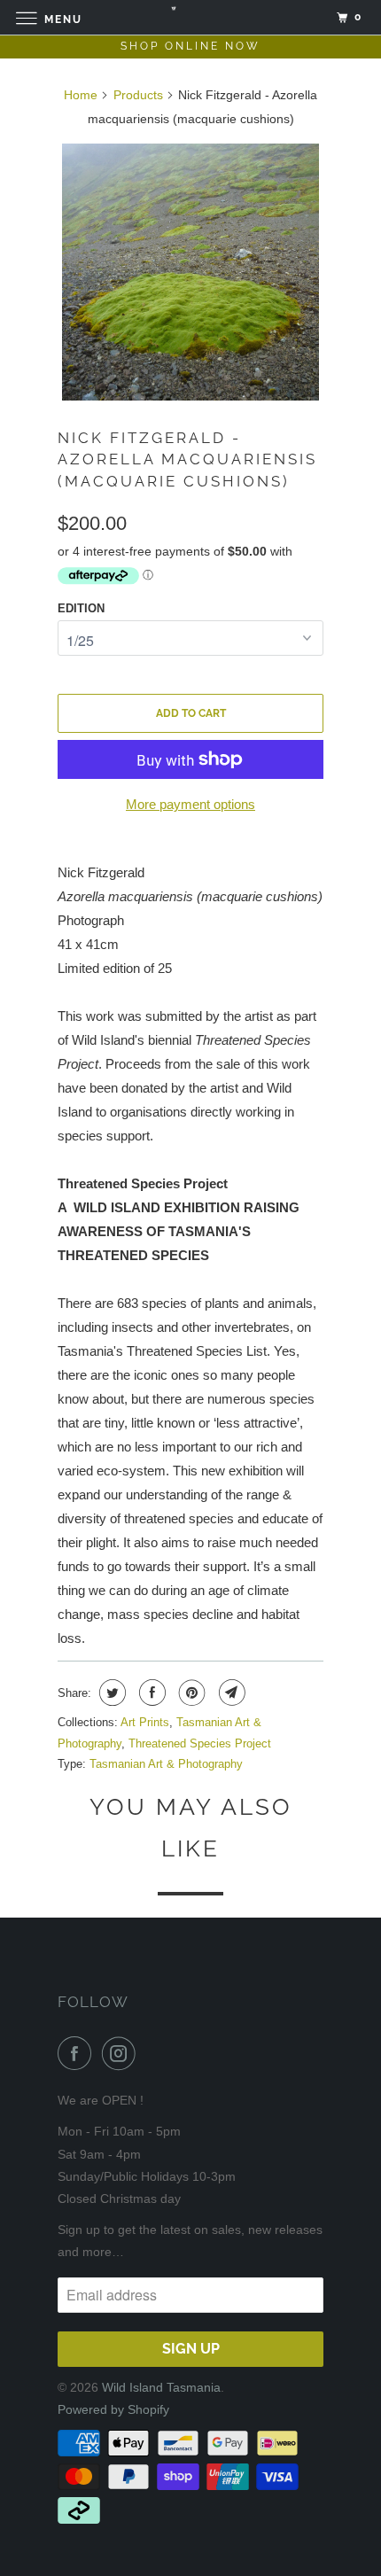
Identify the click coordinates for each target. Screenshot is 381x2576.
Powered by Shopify (113, 2409)
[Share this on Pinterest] (190, 1693)
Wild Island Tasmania (161, 2387)
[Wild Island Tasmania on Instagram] (122, 2053)
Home (81, 95)
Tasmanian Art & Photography (166, 1764)
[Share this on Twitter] (110, 1693)
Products (138, 95)
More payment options (190, 804)
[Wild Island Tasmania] (191, 17)
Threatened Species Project (200, 1743)
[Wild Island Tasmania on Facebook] (78, 2053)
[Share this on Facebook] (150, 1693)
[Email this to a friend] (230, 1693)
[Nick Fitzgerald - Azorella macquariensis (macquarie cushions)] (190, 272)
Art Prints (145, 1722)
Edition (81, 608)
